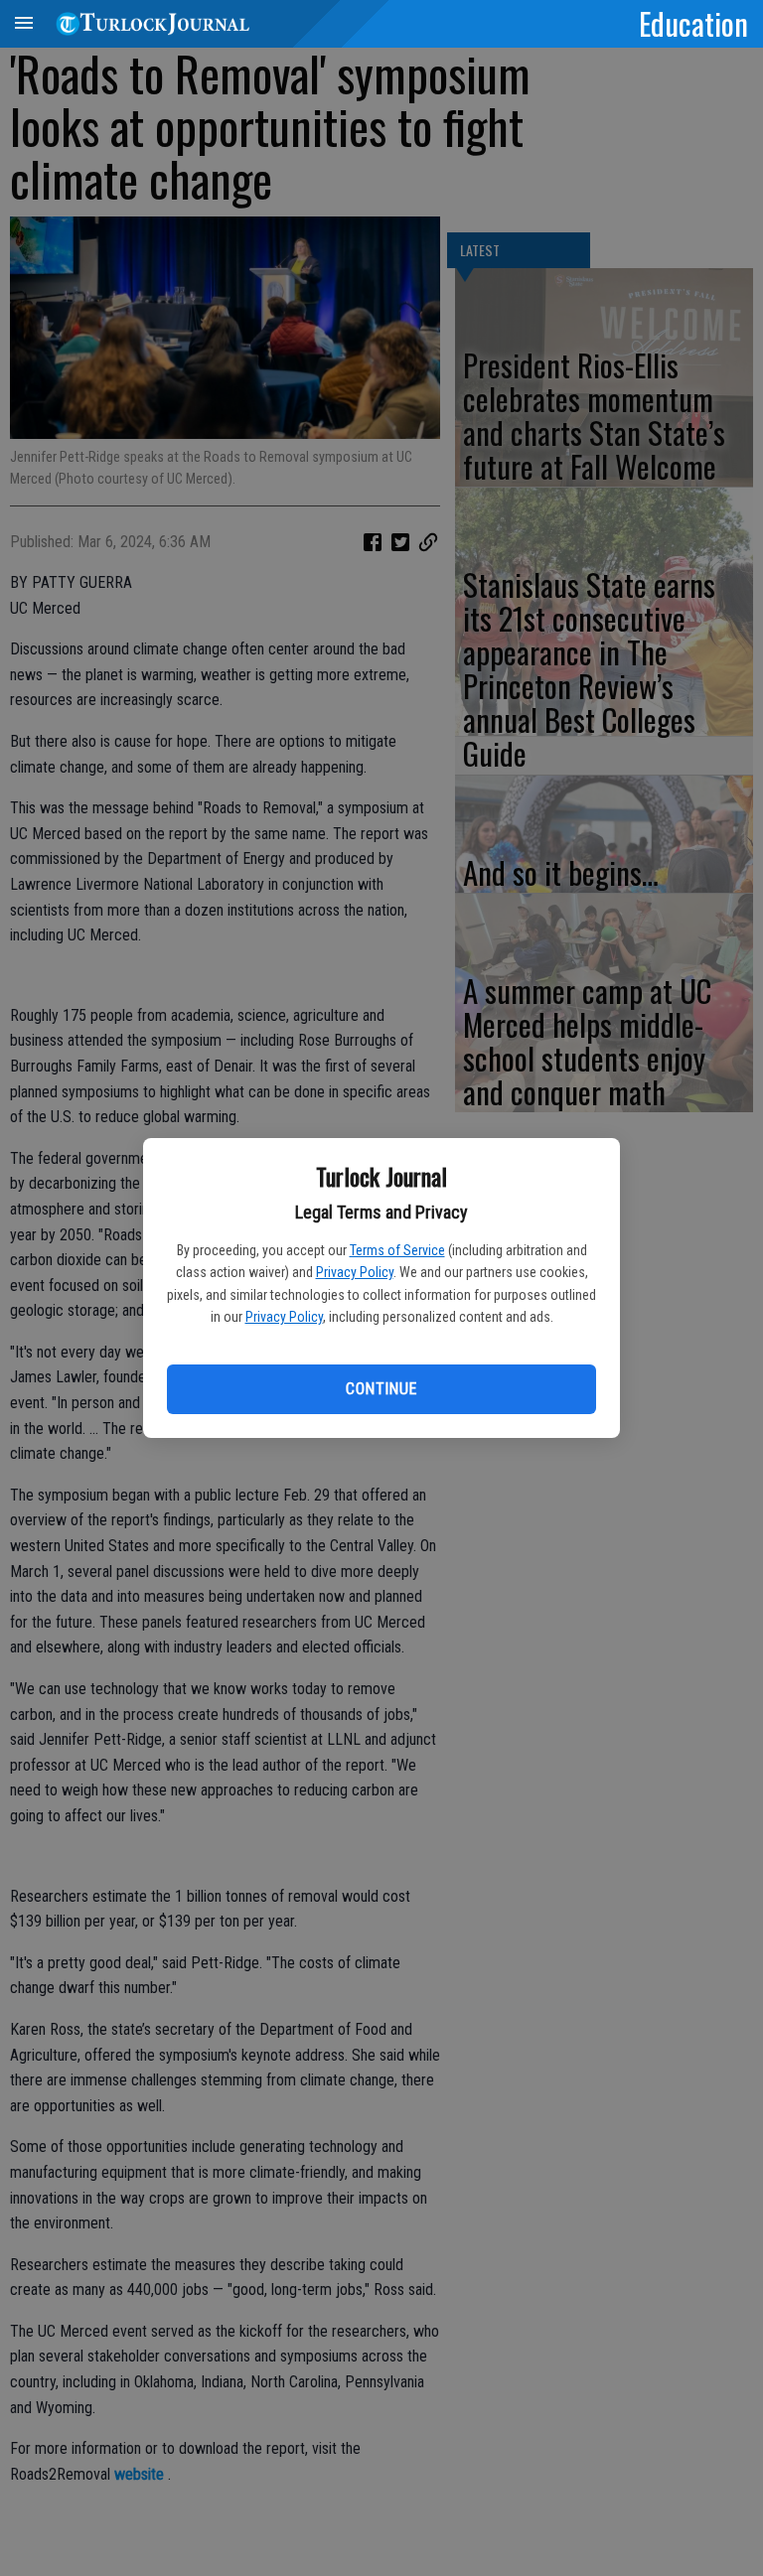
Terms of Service (397, 1250)
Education (693, 23)
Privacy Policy (355, 1272)
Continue (381, 1389)
